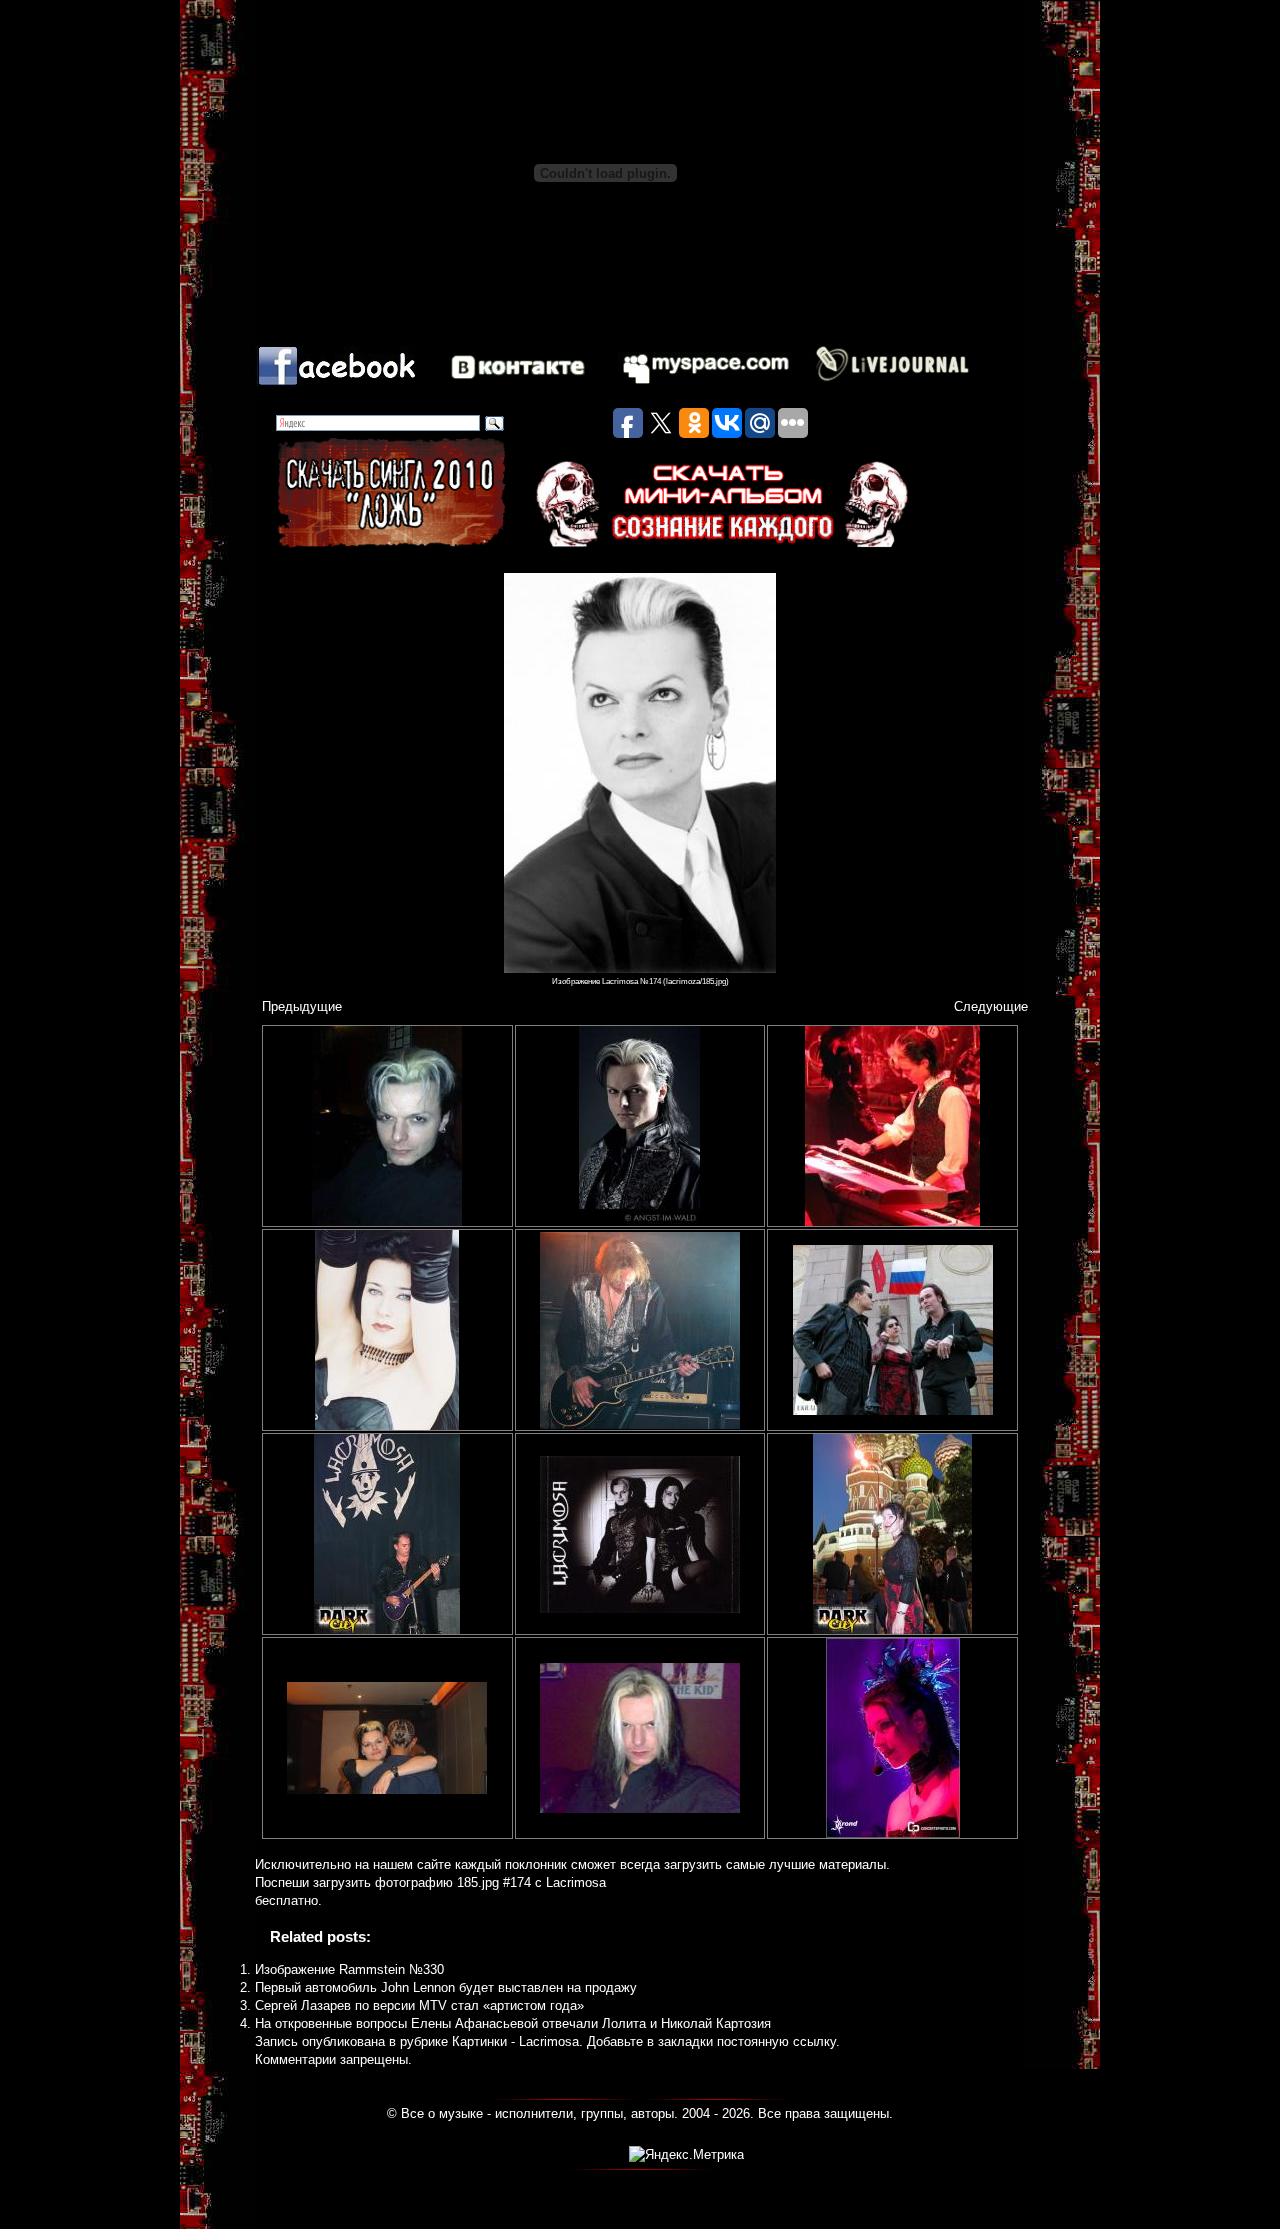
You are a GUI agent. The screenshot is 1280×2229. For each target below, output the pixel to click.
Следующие (991, 1006)
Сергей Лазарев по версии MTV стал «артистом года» (419, 2005)
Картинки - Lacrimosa (515, 2041)
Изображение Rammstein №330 (349, 1969)
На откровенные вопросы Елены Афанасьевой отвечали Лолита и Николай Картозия (513, 2023)
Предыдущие (302, 1006)
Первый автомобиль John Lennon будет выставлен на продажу (446, 1987)
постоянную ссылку (776, 2041)
